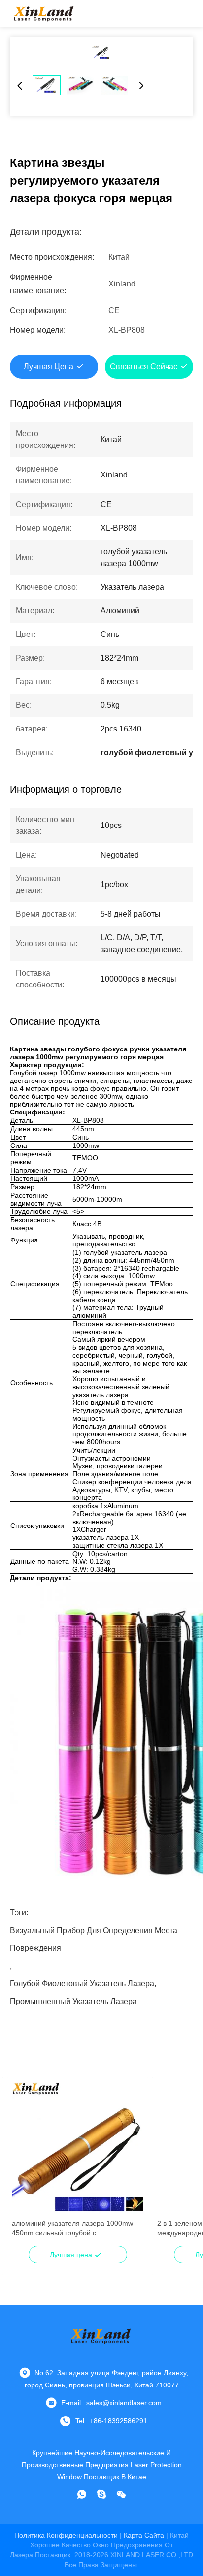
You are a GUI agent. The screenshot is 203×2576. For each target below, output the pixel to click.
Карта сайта (144, 2535)
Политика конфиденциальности (66, 2535)
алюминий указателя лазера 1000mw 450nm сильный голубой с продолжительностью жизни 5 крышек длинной (73, 2228)
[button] (25, 2165)
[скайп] (101, 2494)
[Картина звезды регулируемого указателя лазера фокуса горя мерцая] (101, 53)
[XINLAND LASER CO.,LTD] (44, 13)
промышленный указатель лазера (73, 2001)
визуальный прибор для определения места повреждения (94, 1933)
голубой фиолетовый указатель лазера (82, 1984)
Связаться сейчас (144, 366)
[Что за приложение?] (82, 2494)
